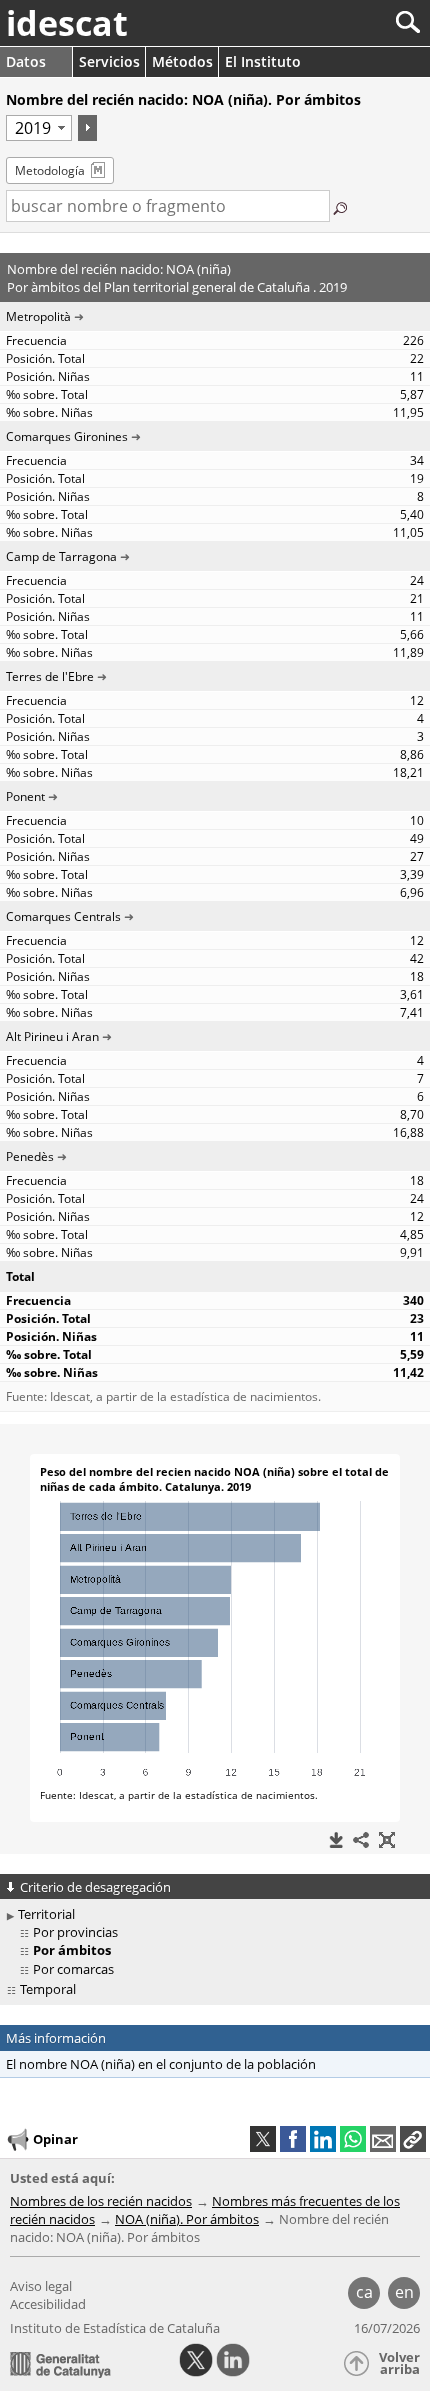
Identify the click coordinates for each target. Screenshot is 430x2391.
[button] (413, 2139)
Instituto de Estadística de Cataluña (115, 2328)
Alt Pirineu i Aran (52, 1036)
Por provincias (75, 1932)
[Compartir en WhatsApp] (353, 2139)
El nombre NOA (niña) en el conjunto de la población (161, 2064)
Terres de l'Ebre (50, 676)
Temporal (48, 1989)
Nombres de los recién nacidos (101, 2201)
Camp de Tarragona (61, 556)
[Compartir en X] (263, 2139)
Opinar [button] (55, 2139)
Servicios (109, 61)
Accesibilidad (48, 2304)
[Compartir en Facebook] (293, 2139)
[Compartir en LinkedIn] (323, 2139)
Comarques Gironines (67, 436)
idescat (67, 23)
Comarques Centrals (63, 916)
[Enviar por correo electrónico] (383, 2139)
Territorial (46, 1914)
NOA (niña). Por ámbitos (187, 2219)
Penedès (30, 1156)
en (404, 2292)
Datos (26, 61)
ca (364, 2292)
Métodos (182, 61)
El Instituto (263, 61)
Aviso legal (41, 2286)
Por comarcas (73, 1969)
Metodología (50, 170)
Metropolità (38, 316)
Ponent (25, 796)
